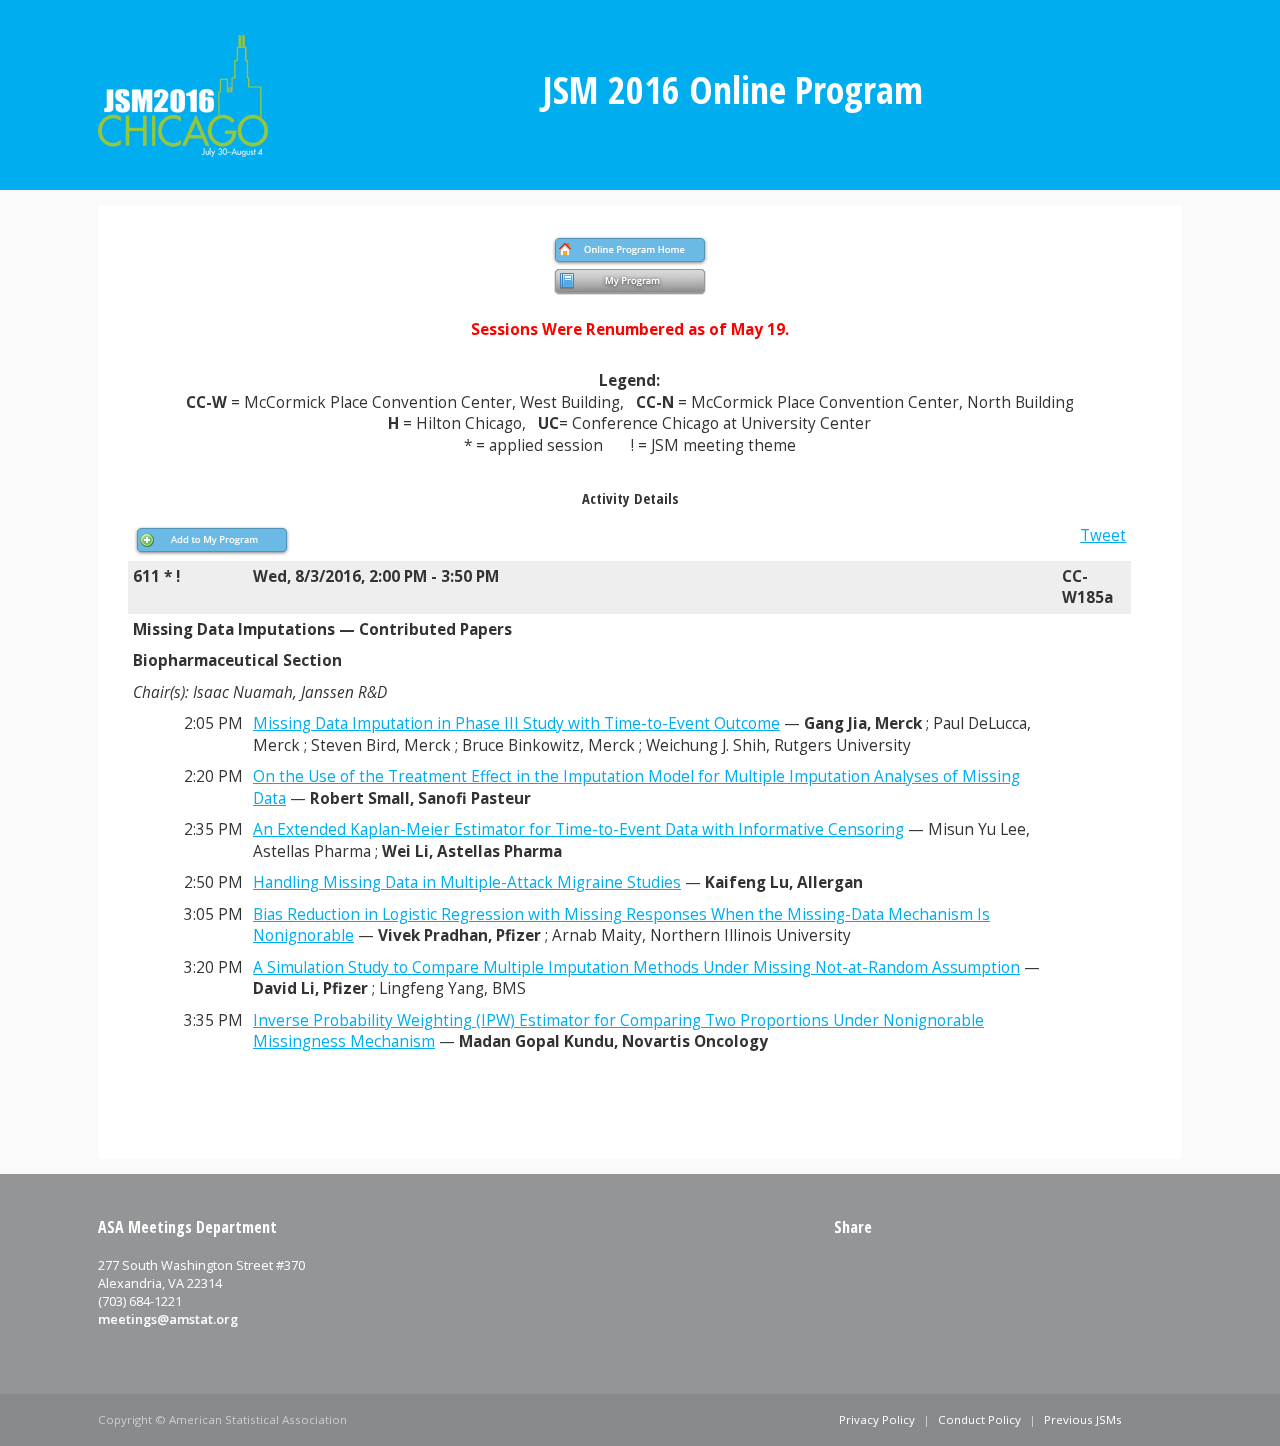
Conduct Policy (979, 1419)
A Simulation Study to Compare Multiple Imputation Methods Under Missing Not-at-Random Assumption (636, 967)
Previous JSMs (1083, 1419)
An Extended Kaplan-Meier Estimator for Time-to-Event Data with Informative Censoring (578, 829)
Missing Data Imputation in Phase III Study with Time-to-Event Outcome (516, 723)
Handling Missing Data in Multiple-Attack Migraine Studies (467, 882)
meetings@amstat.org (168, 1319)
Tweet (1103, 535)
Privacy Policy (877, 1419)
